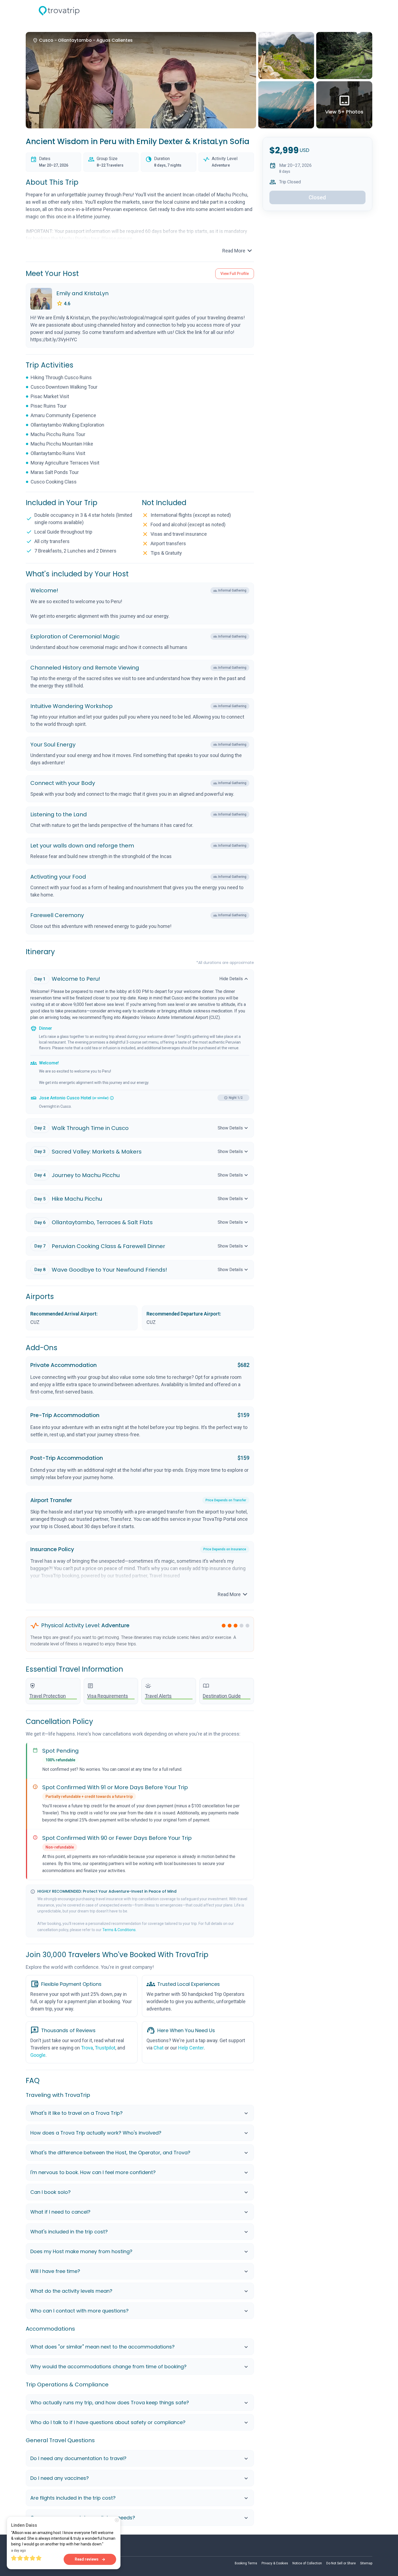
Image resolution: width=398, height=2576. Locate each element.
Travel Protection (48, 1696)
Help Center (191, 2048)
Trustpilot (105, 2048)
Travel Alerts (158, 1696)
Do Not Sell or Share (341, 2563)
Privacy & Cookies (275, 2563)
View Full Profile (235, 274)
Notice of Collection (307, 2563)
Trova (87, 2048)
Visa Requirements (108, 1696)
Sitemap (366, 2563)
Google (38, 2055)
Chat (159, 2048)
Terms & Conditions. (119, 1930)
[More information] (112, 1098)
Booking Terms (246, 2563)
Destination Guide (222, 1696)
